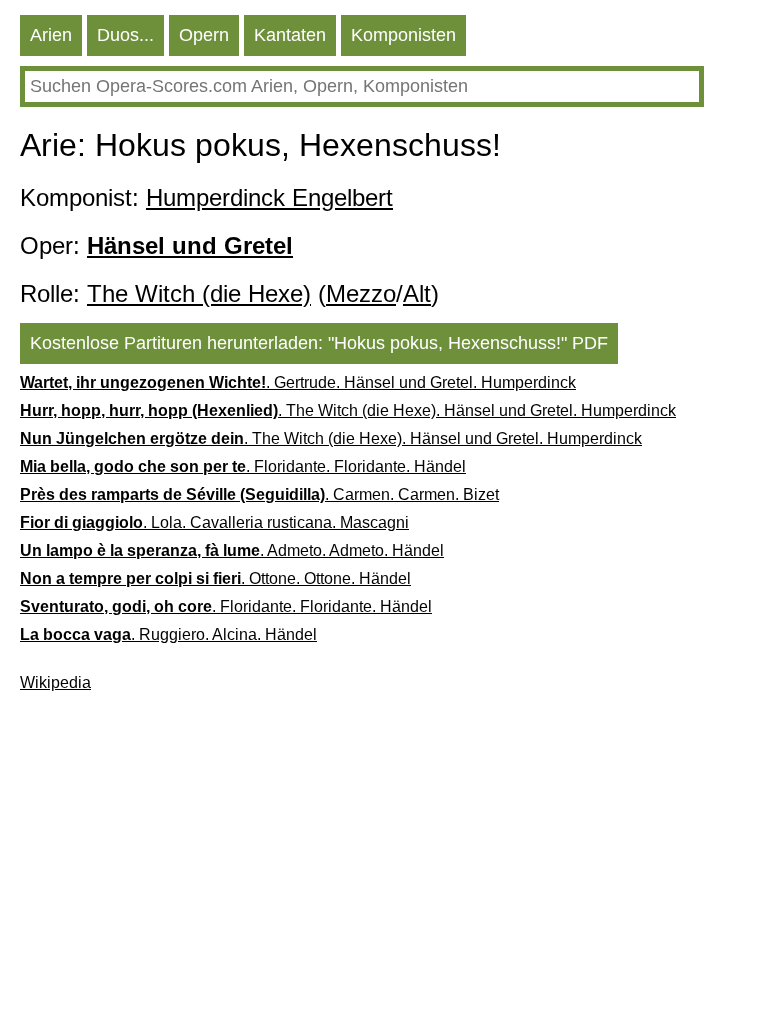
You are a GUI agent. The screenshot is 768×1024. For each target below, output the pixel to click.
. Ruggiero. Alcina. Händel (168, 634)
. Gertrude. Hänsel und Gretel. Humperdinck (298, 382)
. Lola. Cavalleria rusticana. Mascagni (214, 522)
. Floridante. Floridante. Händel (243, 466)
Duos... (125, 35)
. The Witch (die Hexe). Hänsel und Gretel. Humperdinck (348, 410)
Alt (417, 293)
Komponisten (403, 35)
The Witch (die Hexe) (199, 293)
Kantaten (290, 35)
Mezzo (361, 293)
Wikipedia (55, 682)
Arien (51, 35)
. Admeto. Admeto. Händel (232, 550)
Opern (204, 35)
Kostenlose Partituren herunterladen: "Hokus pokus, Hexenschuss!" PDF (319, 343)
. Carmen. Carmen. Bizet (259, 494)
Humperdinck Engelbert (269, 197)
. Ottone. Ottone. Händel (215, 578)
